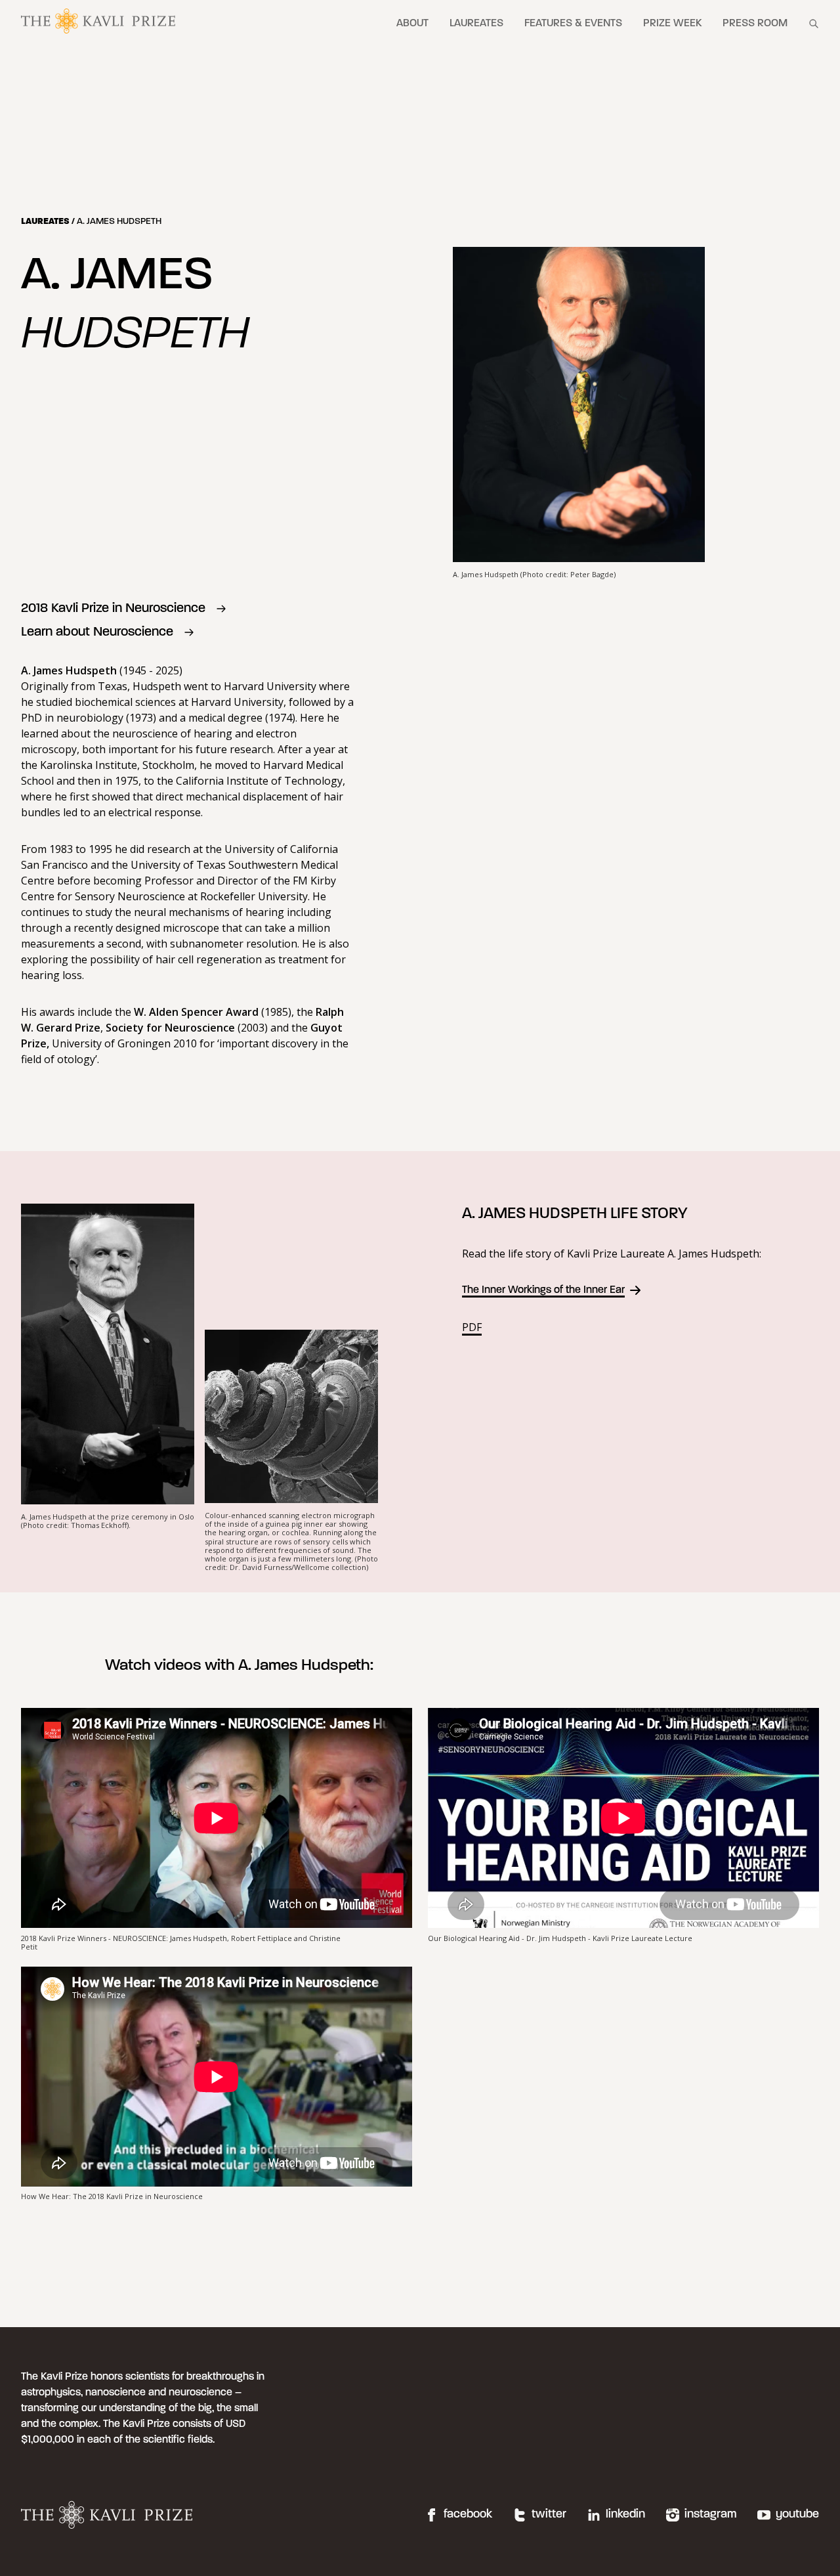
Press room (755, 24)
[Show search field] (814, 24)
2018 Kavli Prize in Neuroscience (113, 609)
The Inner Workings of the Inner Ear (543, 1290)
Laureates (476, 24)
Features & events (573, 24)
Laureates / (49, 222)
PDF (472, 1327)
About (412, 24)
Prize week (672, 24)
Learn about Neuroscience (97, 632)
